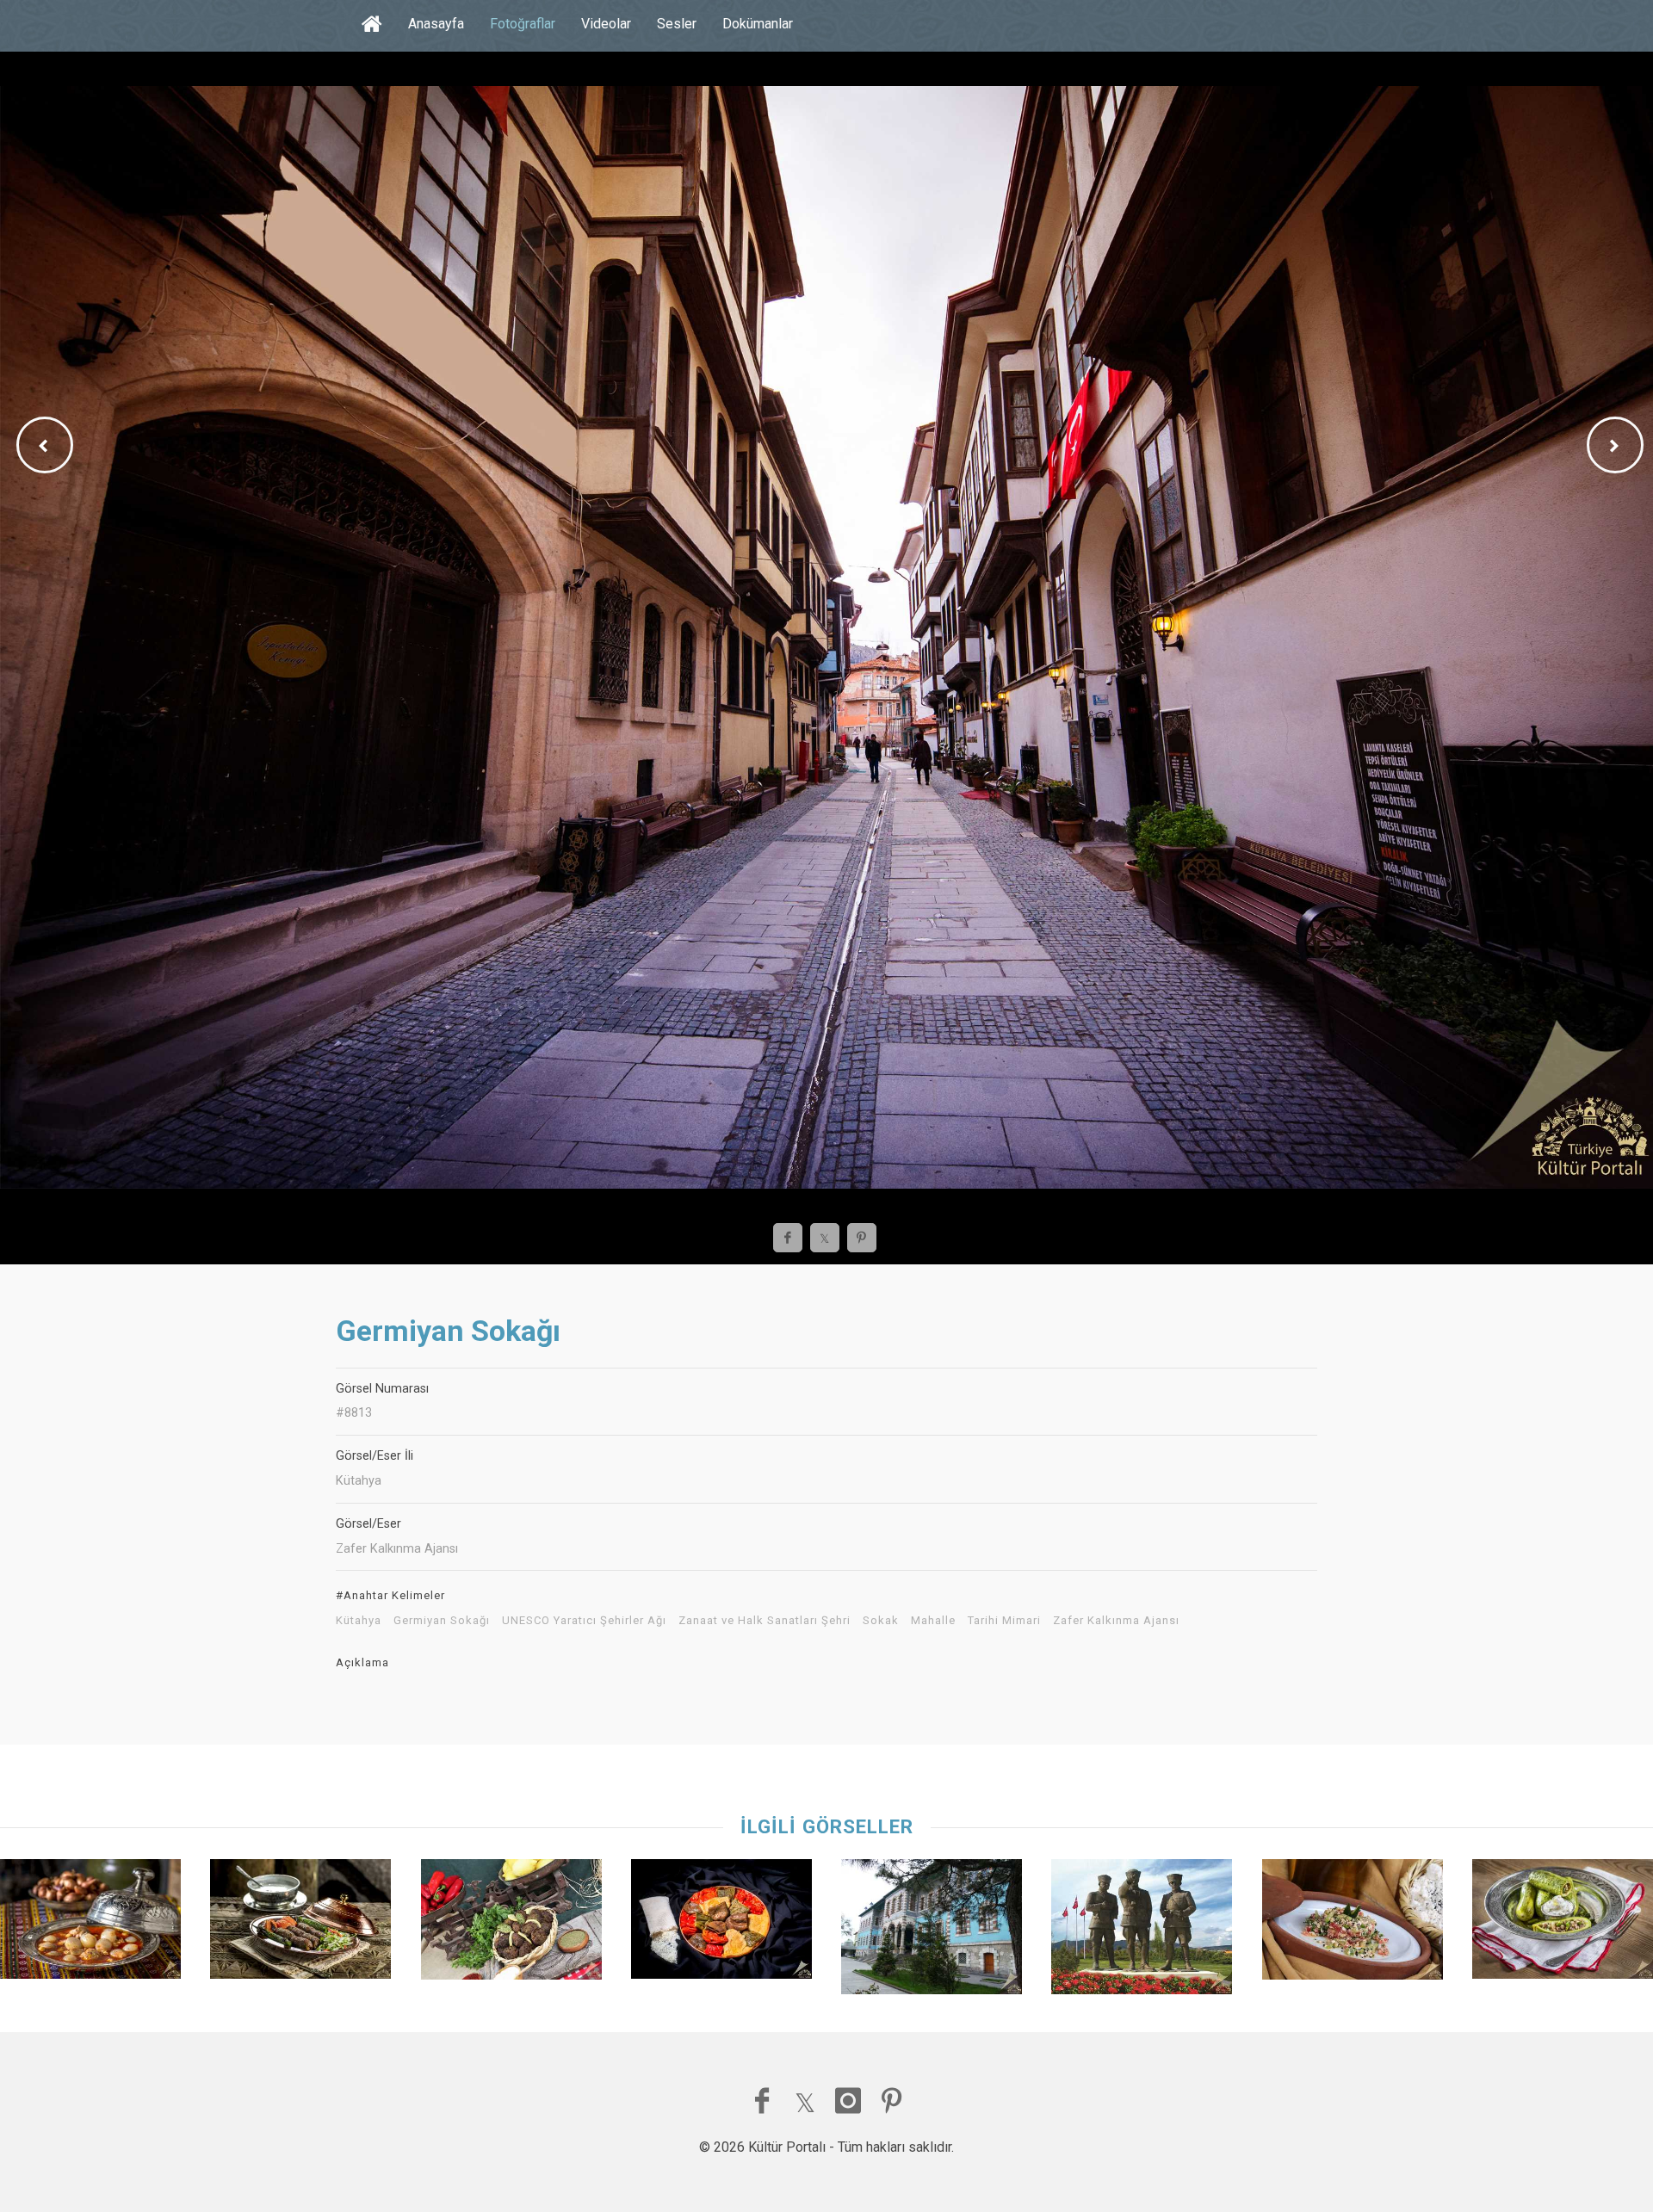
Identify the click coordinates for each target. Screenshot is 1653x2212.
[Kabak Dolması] (1563, 1923)
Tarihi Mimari (1004, 1621)
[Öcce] (511, 1924)
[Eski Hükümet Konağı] (932, 1931)
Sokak (881, 1621)
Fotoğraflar (523, 24)
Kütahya (359, 1621)
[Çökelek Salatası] (1353, 1924)
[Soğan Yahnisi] (90, 1923)
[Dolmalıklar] (721, 1923)
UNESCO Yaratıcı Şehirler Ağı (584, 1621)
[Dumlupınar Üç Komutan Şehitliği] (1142, 1931)
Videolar (606, 24)
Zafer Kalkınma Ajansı (1116, 1621)
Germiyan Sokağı (442, 1621)
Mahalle (933, 1621)
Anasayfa (436, 24)
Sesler (677, 24)
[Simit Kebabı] (300, 1923)
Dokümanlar (758, 24)
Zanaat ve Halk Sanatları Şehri (765, 1621)
